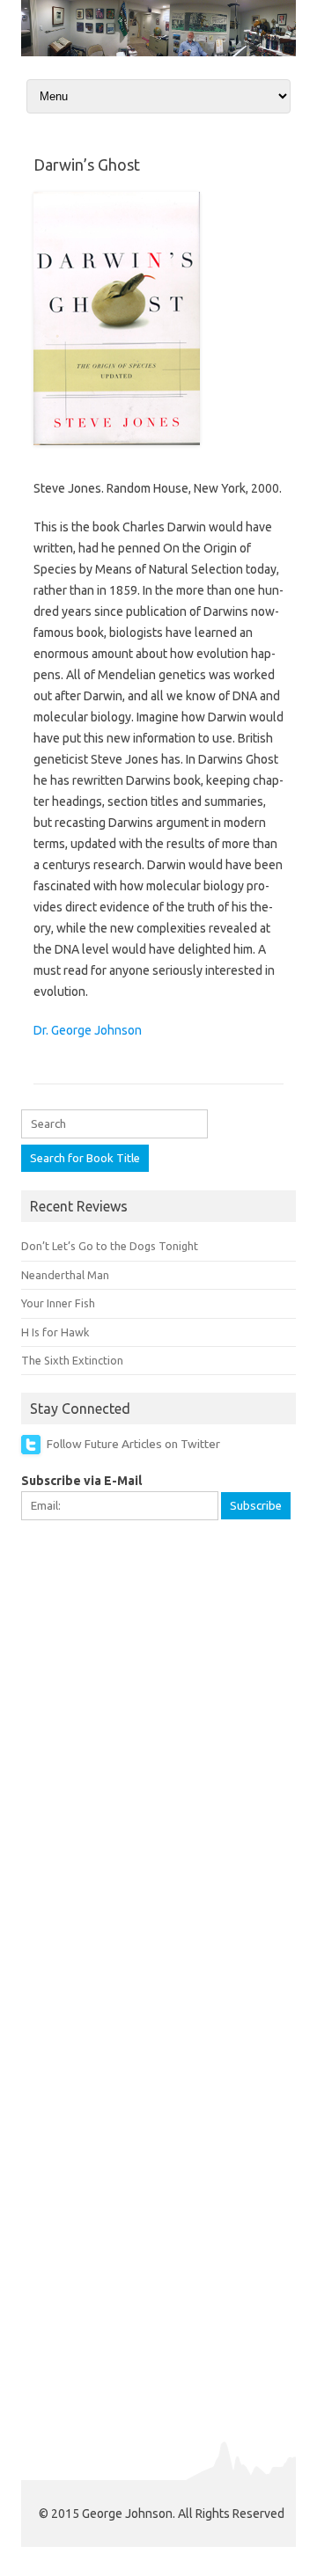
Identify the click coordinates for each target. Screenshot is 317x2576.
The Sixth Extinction (72, 1360)
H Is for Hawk (55, 1332)
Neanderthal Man (65, 1275)
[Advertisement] (158, 1702)
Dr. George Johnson (88, 1030)
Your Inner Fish (58, 1303)
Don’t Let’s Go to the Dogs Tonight (110, 1246)
